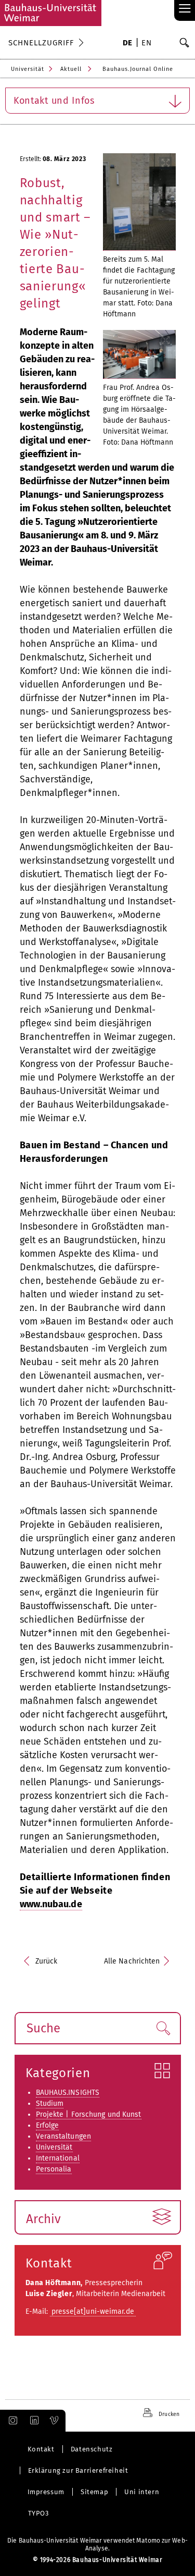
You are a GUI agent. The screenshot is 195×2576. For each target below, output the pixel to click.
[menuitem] (128, 44)
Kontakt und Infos (54, 101)
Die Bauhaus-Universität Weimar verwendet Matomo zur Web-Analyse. (97, 2544)
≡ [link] (185, 9)
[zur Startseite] (51, 13)
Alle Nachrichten (132, 1961)
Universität (28, 69)
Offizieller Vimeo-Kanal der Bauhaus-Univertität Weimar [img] (55, 2421)
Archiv (44, 2219)
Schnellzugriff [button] (41, 43)
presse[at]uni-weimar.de (93, 2311)
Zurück (47, 1961)
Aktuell (71, 69)
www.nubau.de (51, 1904)
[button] (163, 2028)
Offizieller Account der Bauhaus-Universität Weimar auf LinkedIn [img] (33, 2421)
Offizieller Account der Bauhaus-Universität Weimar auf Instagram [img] (11, 2421)
